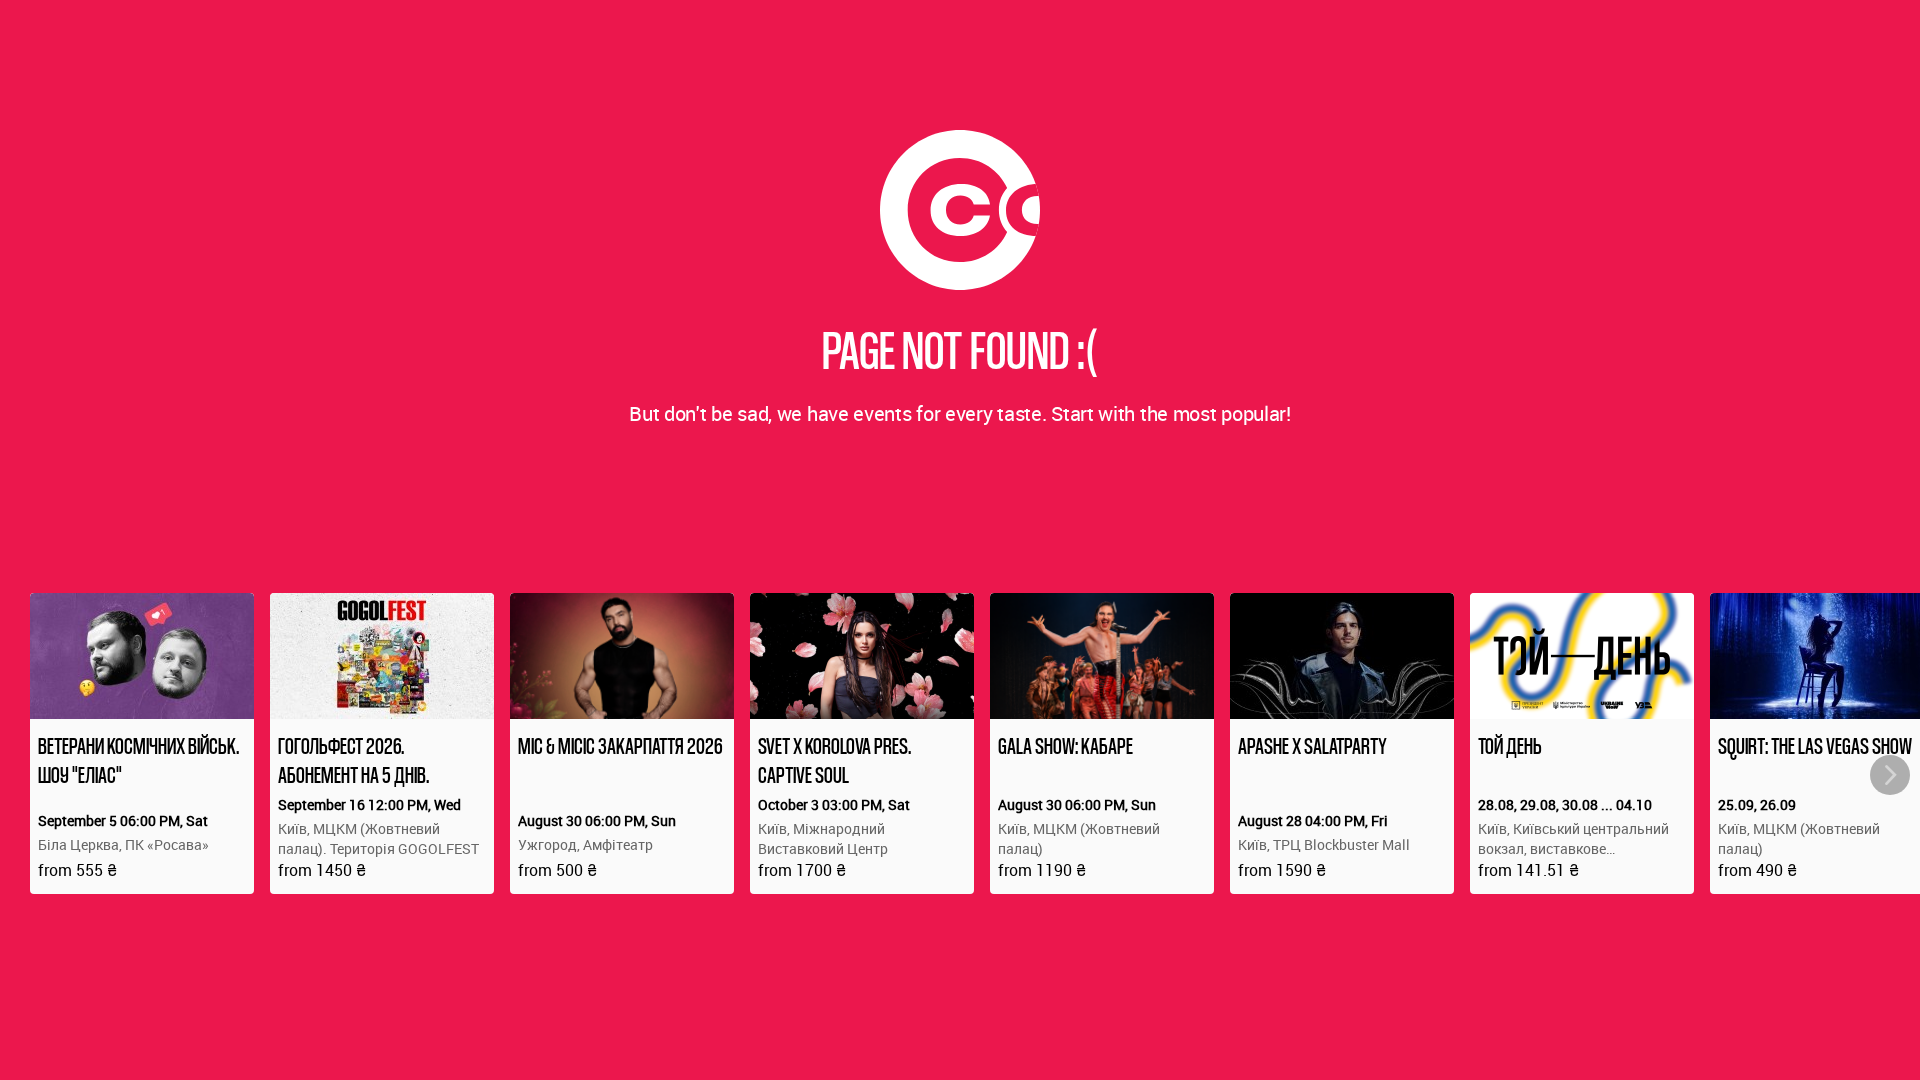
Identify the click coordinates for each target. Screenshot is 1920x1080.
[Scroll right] (1890, 775)
